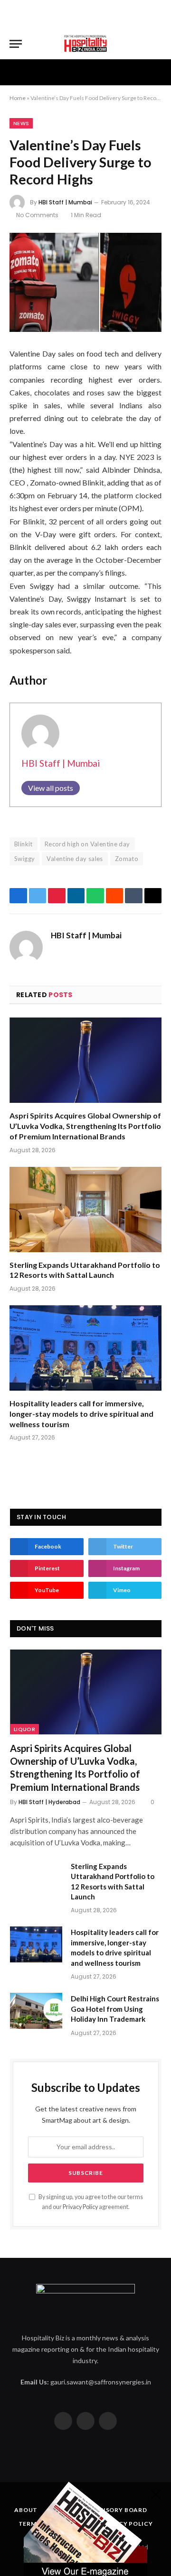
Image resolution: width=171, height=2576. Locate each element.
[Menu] (16, 44)
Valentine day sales (75, 859)
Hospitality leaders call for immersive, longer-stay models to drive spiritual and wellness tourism (81, 1414)
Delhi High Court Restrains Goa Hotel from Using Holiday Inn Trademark (115, 2009)
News (21, 123)
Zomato (127, 859)
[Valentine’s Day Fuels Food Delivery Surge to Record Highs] (85, 282)
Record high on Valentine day (87, 844)
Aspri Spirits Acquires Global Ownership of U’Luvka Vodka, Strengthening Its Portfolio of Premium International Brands (85, 1126)
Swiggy (24, 859)
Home (18, 98)
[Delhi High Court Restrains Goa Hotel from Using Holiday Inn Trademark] (36, 2011)
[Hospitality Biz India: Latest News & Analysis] (85, 44)
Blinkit (24, 844)
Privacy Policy (80, 2207)
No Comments (37, 215)
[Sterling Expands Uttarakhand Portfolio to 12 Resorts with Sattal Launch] (85, 1210)
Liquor (24, 1729)
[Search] (157, 44)
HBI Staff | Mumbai (65, 202)
